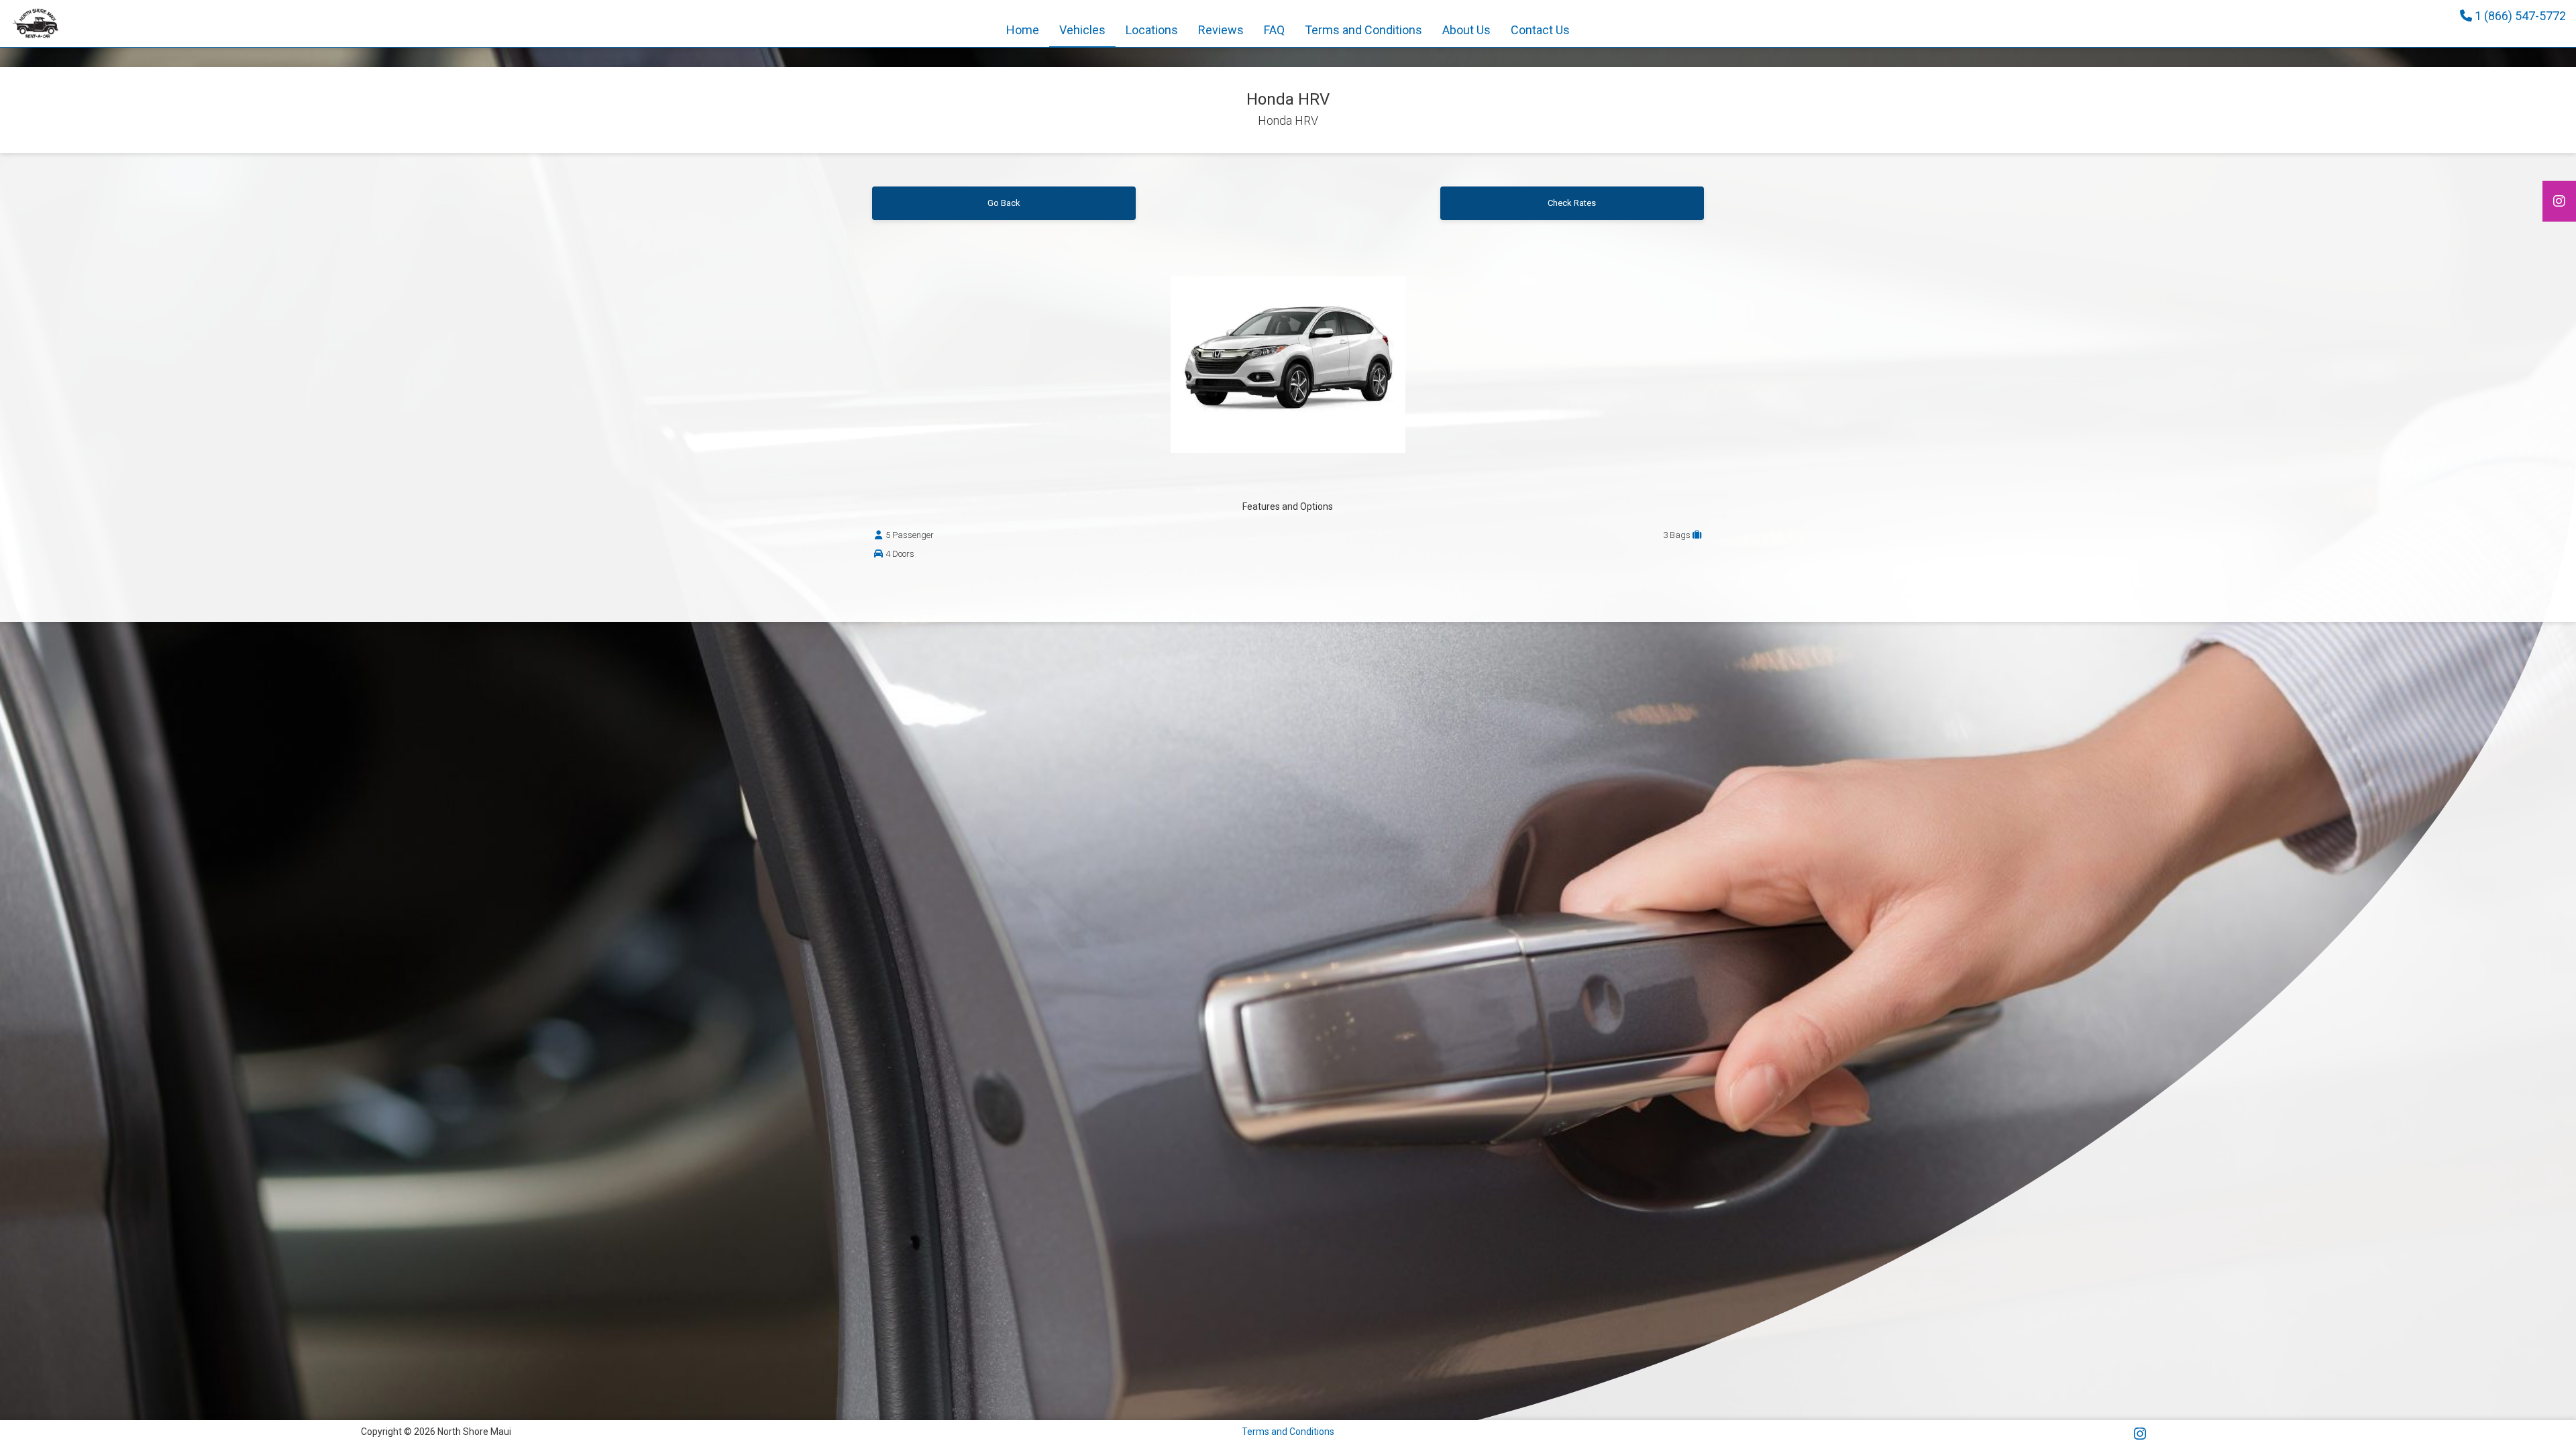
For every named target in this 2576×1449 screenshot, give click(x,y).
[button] (1221, 30)
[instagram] (2559, 202)
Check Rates (1572, 203)
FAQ (1274, 30)
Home (1023, 30)
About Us (1466, 30)
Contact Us (1540, 30)
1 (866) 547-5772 (2519, 16)
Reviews (1221, 30)
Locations (1152, 30)
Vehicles (1082, 30)
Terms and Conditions (1363, 30)
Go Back (1004, 203)
